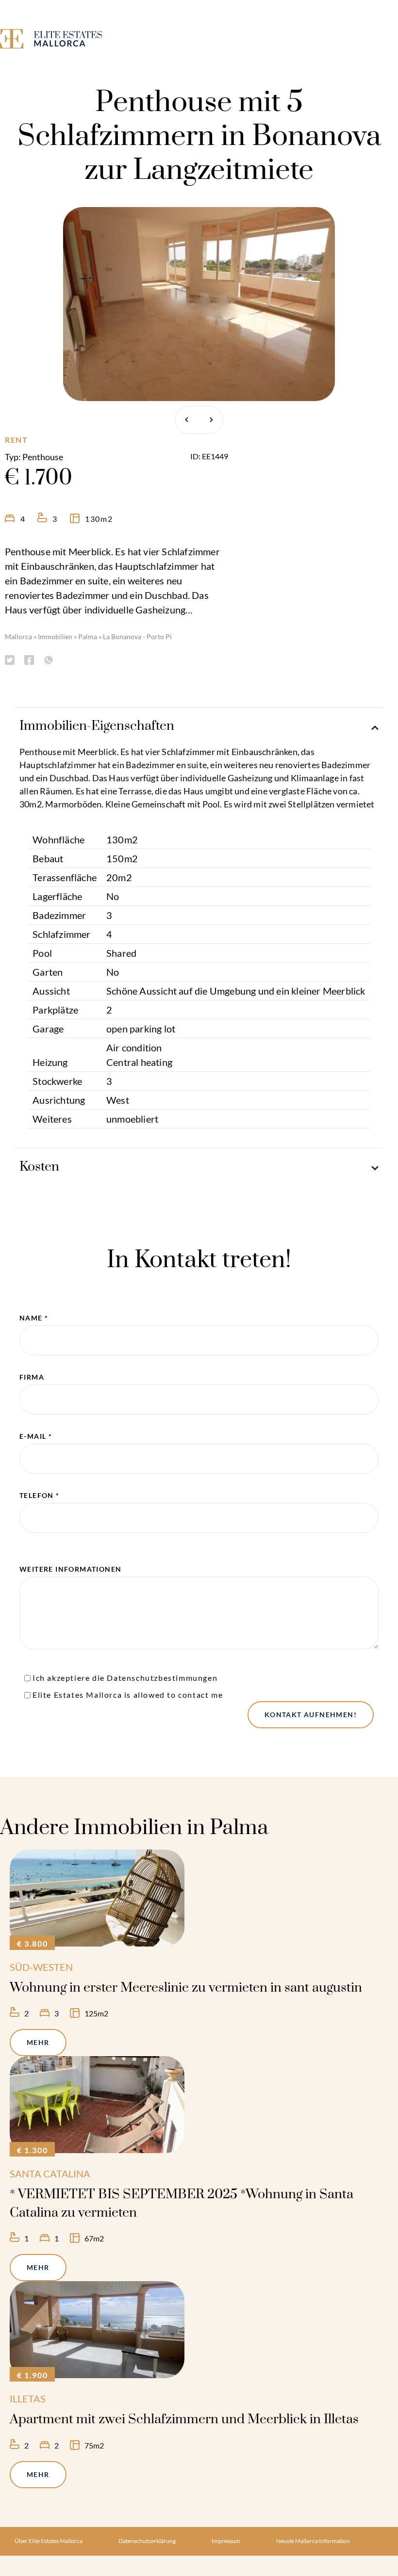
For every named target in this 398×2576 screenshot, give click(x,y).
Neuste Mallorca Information (313, 2541)
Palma (88, 636)
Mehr (38, 2042)
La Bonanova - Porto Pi (137, 636)
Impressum (226, 2541)
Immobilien (55, 636)
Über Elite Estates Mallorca (49, 2541)
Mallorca (18, 636)
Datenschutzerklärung (147, 2541)
